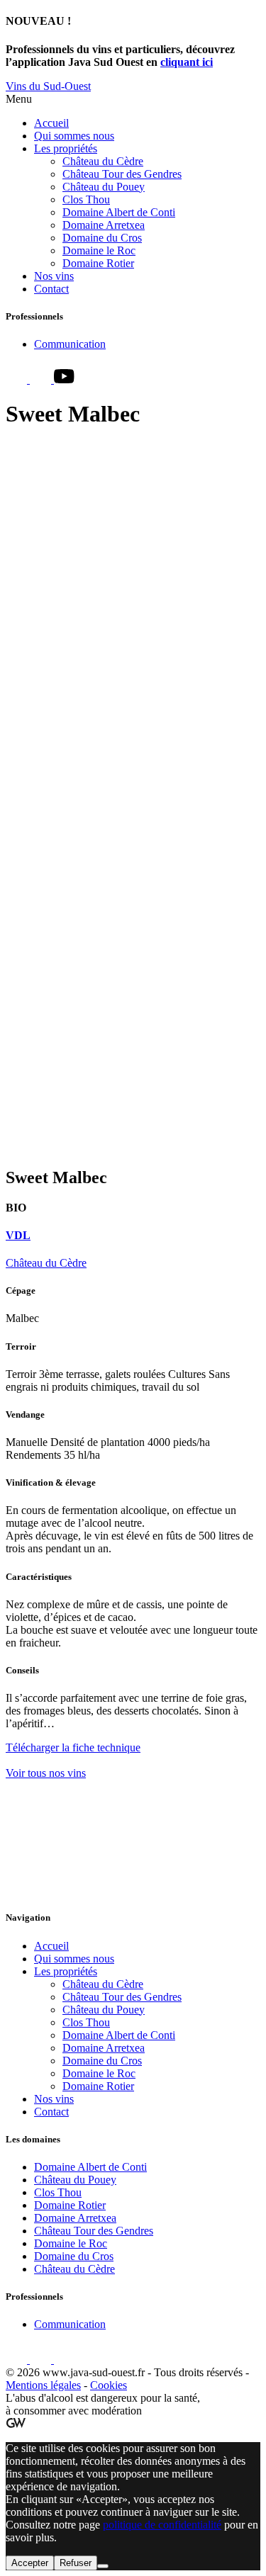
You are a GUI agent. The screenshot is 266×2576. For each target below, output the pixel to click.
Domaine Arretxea (104, 225)
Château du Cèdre (103, 161)
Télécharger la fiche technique (73, 1747)
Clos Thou (86, 199)
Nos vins (54, 276)
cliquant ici (187, 62)
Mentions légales (43, 2385)
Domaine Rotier (98, 263)
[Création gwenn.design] (16, 2424)
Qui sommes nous (74, 136)
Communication (70, 344)
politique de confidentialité (162, 2525)
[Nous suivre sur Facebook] (18, 379)
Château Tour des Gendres (122, 174)
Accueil (51, 123)
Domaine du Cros (102, 238)
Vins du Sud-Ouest (48, 86)
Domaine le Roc (99, 250)
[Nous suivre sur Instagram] (42, 379)
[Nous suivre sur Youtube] (64, 379)
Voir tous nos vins (46, 1773)
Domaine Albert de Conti (119, 212)
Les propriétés (66, 148)
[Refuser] (103, 2566)
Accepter (30, 2563)
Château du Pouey (104, 187)
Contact (51, 289)
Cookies (109, 2385)
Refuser (76, 2563)
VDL (18, 1235)
